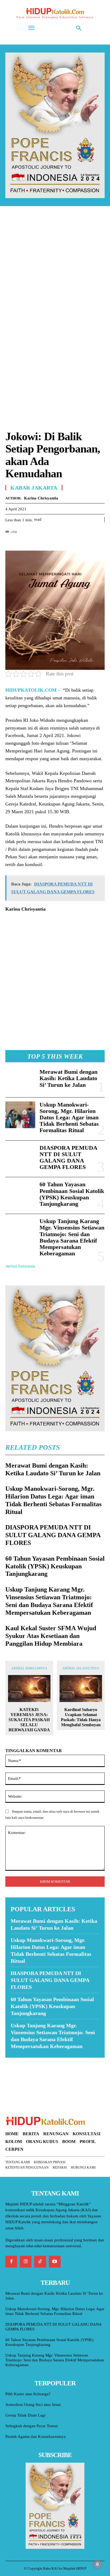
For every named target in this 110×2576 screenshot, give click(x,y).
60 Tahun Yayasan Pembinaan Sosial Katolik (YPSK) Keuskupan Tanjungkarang (72, 1194)
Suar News (16, 2061)
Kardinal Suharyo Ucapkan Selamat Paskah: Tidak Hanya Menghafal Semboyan (81, 1717)
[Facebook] (11, 541)
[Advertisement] (55, 272)
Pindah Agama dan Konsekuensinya (36, 2437)
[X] (23, 541)
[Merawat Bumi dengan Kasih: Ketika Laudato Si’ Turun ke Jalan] (20, 1080)
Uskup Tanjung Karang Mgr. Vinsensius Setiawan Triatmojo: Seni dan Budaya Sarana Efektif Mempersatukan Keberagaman (72, 1237)
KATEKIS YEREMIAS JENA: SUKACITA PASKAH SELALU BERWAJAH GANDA (29, 1720)
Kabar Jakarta (34, 488)
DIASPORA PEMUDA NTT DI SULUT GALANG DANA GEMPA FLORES (68, 1157)
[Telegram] (48, 541)
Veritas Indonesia (20, 1266)
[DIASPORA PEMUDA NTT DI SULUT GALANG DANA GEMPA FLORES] (20, 1158)
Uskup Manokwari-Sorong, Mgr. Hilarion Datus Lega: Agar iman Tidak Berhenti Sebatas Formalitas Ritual (69, 1117)
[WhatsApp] (35, 541)
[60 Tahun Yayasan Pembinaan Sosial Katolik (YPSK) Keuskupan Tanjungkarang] (20, 1195)
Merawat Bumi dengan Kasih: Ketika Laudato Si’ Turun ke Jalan (68, 1078)
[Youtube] (55, 2262)
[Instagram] (26, 2262)
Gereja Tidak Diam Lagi (25, 2415)
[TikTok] (40, 2262)
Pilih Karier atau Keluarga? (28, 2394)
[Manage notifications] (97, 2564)
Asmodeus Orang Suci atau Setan (33, 2405)
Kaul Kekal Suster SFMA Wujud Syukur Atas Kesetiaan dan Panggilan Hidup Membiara (51, 1636)
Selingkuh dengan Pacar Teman (32, 2426)
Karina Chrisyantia (41, 498)
